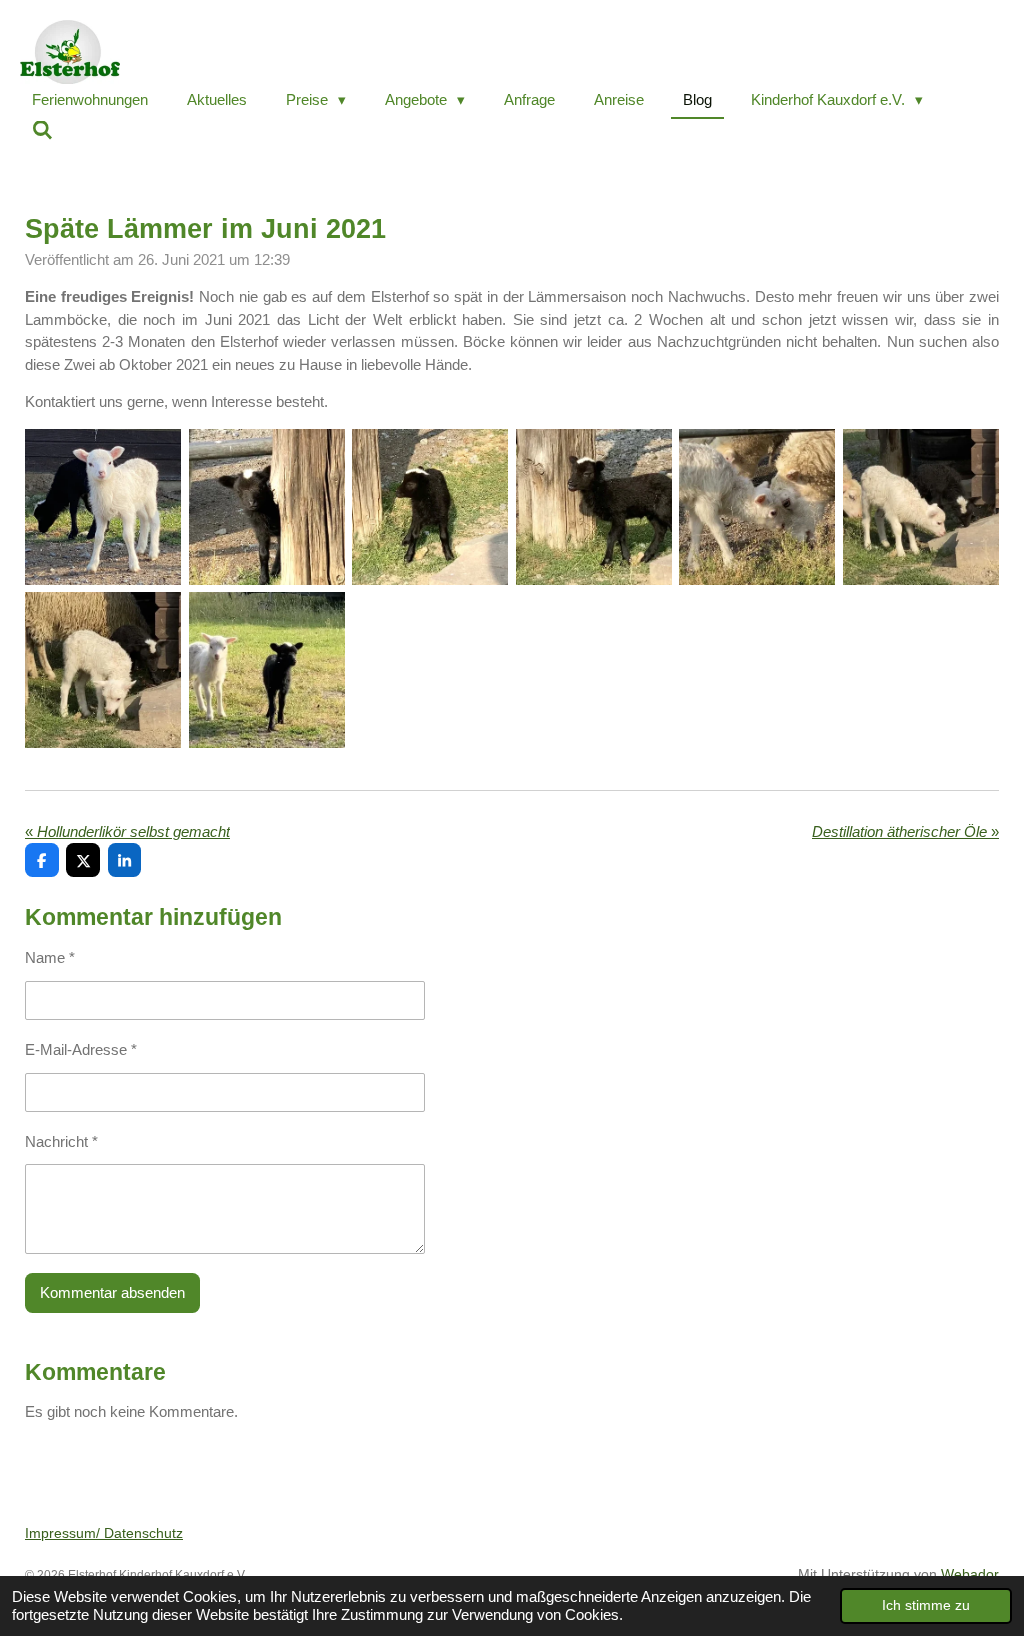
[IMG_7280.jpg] (758, 507)
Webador (970, 1574)
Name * (50, 957)
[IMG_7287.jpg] (921, 507)
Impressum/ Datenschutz (104, 1533)
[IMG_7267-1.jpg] (267, 507)
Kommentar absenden (112, 1292)
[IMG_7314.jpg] (267, 671)
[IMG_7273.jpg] (430, 507)
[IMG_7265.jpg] (103, 507)
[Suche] (42, 130)
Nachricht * (61, 1141)
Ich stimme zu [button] (926, 1605)
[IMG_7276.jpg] (594, 507)
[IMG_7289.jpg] (103, 671)
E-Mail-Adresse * (81, 1049)
